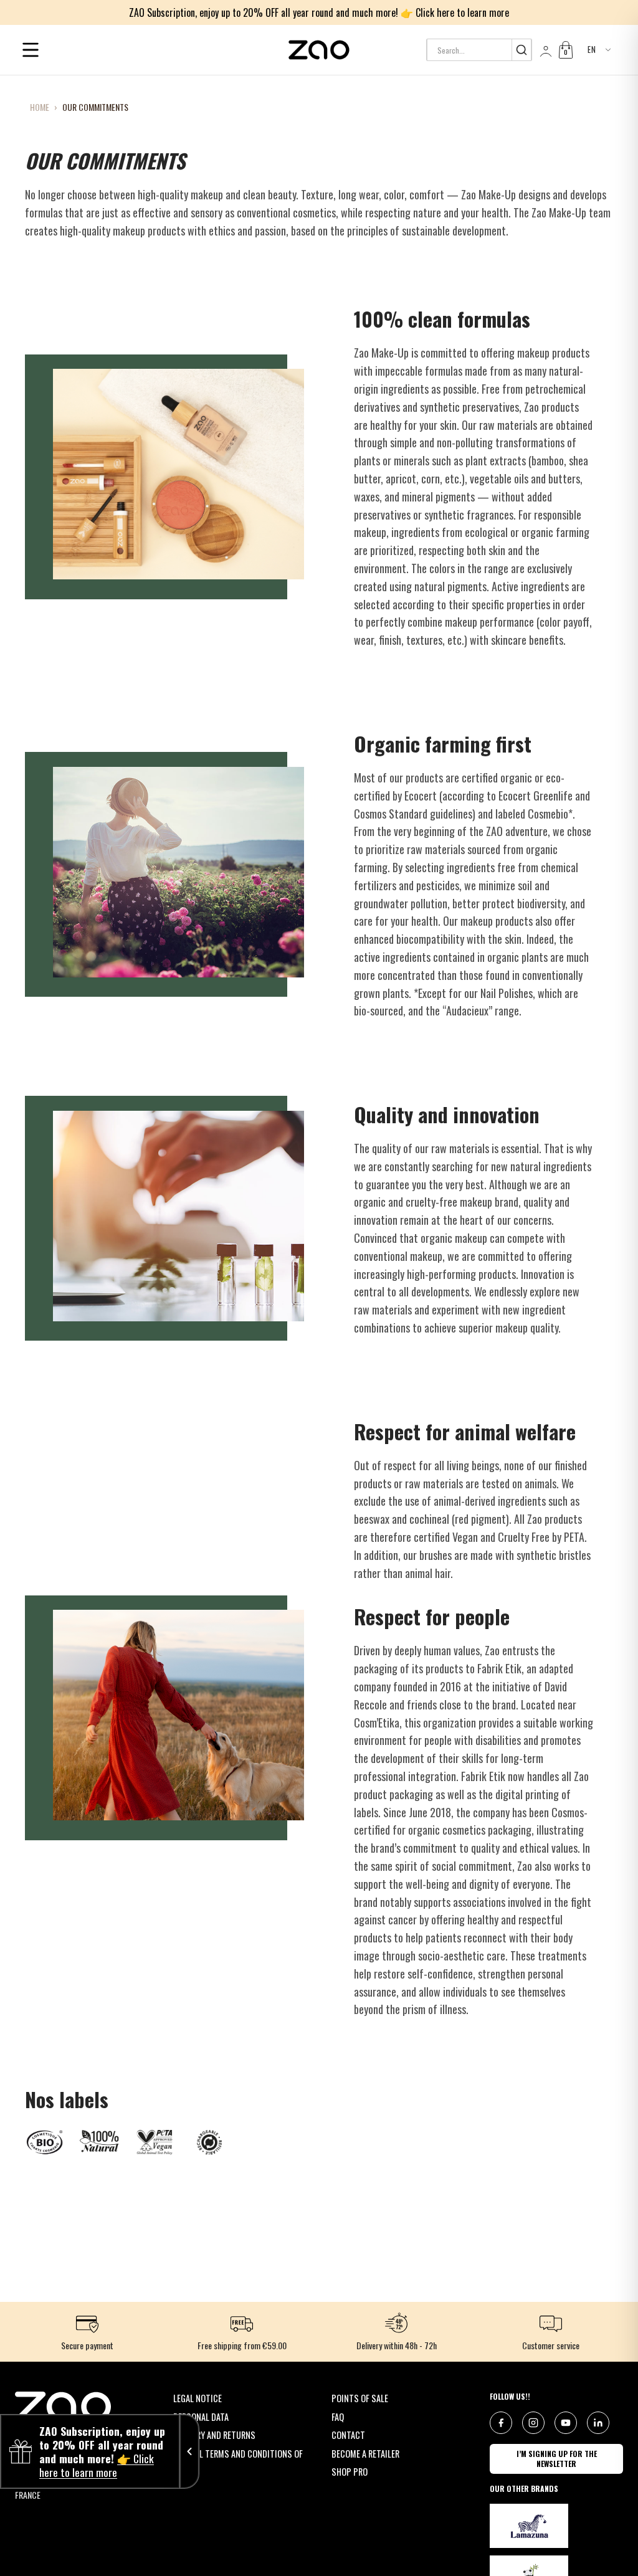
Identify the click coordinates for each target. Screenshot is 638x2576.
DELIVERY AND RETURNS (214, 2435)
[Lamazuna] (529, 2526)
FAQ (338, 2417)
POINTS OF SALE (360, 2398)
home (40, 107)
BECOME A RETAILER (365, 2454)
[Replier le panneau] (189, 2451)
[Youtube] (566, 2423)
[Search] (521, 50)
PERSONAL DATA (201, 2417)
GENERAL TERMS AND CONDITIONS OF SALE (238, 2460)
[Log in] (545, 50)
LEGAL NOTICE (198, 2398)
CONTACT (348, 2435)
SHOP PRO (350, 2472)
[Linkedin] (598, 2423)
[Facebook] (501, 2423)
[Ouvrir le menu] (31, 50)
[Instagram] (533, 2423)
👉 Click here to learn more (455, 12)
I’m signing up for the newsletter (557, 2459)
